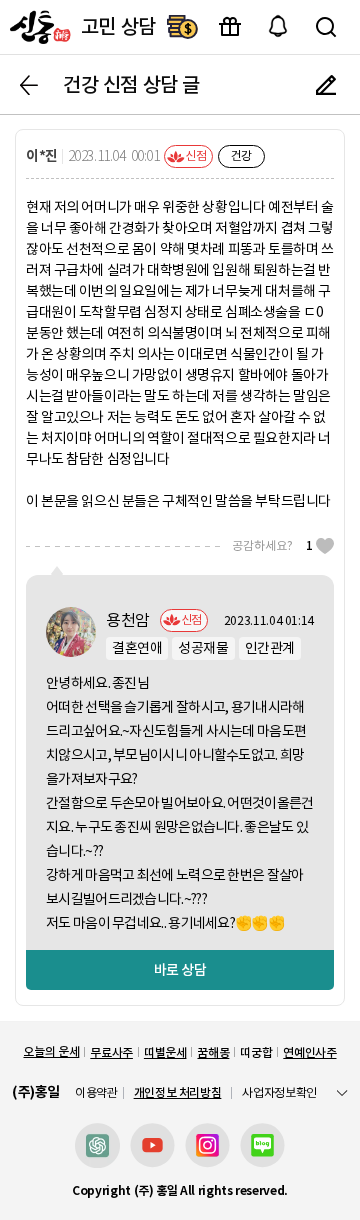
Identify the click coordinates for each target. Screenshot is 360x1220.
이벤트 (230, 27)
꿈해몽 (213, 1052)
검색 (326, 27)
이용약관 (96, 1093)
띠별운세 (165, 1052)
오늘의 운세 (51, 1051)
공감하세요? (272, 545)
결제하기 (182, 27)
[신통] (38, 27)
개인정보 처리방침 (178, 1092)
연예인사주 (309, 1052)
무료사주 (111, 1052)
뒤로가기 (29, 85)
